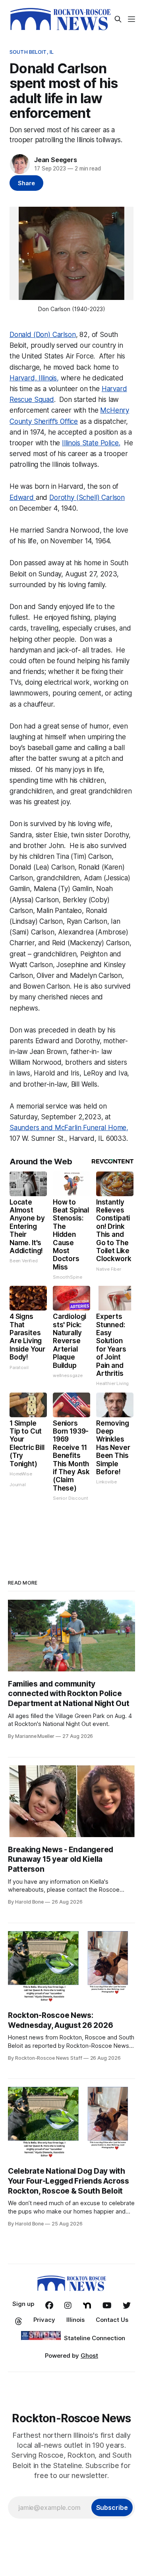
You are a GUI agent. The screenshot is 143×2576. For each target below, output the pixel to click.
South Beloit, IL (32, 52)
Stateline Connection (95, 2338)
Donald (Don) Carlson (43, 335)
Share (26, 183)
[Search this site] (118, 19)
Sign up (23, 2304)
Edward (23, 498)
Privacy (44, 2320)
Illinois (75, 2320)
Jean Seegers (56, 160)
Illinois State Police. (91, 443)
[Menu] (131, 19)
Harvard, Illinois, (34, 378)
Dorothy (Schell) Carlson (87, 498)
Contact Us (112, 2320)
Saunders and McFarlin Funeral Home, (69, 1128)
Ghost (89, 2356)
